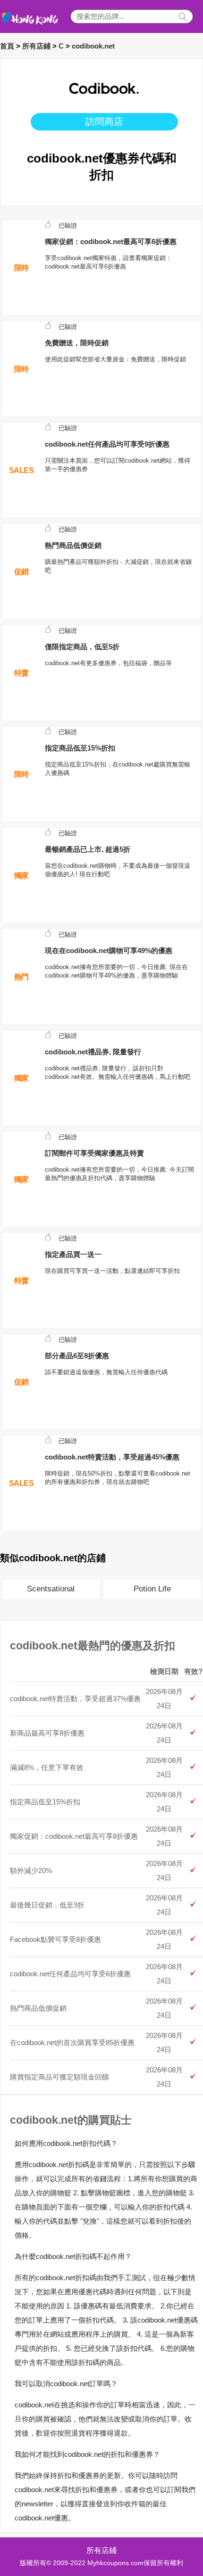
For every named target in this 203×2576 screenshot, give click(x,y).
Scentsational (51, 1589)
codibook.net (93, 46)
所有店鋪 (36, 46)
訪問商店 (104, 122)
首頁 (7, 46)
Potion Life (152, 1589)
